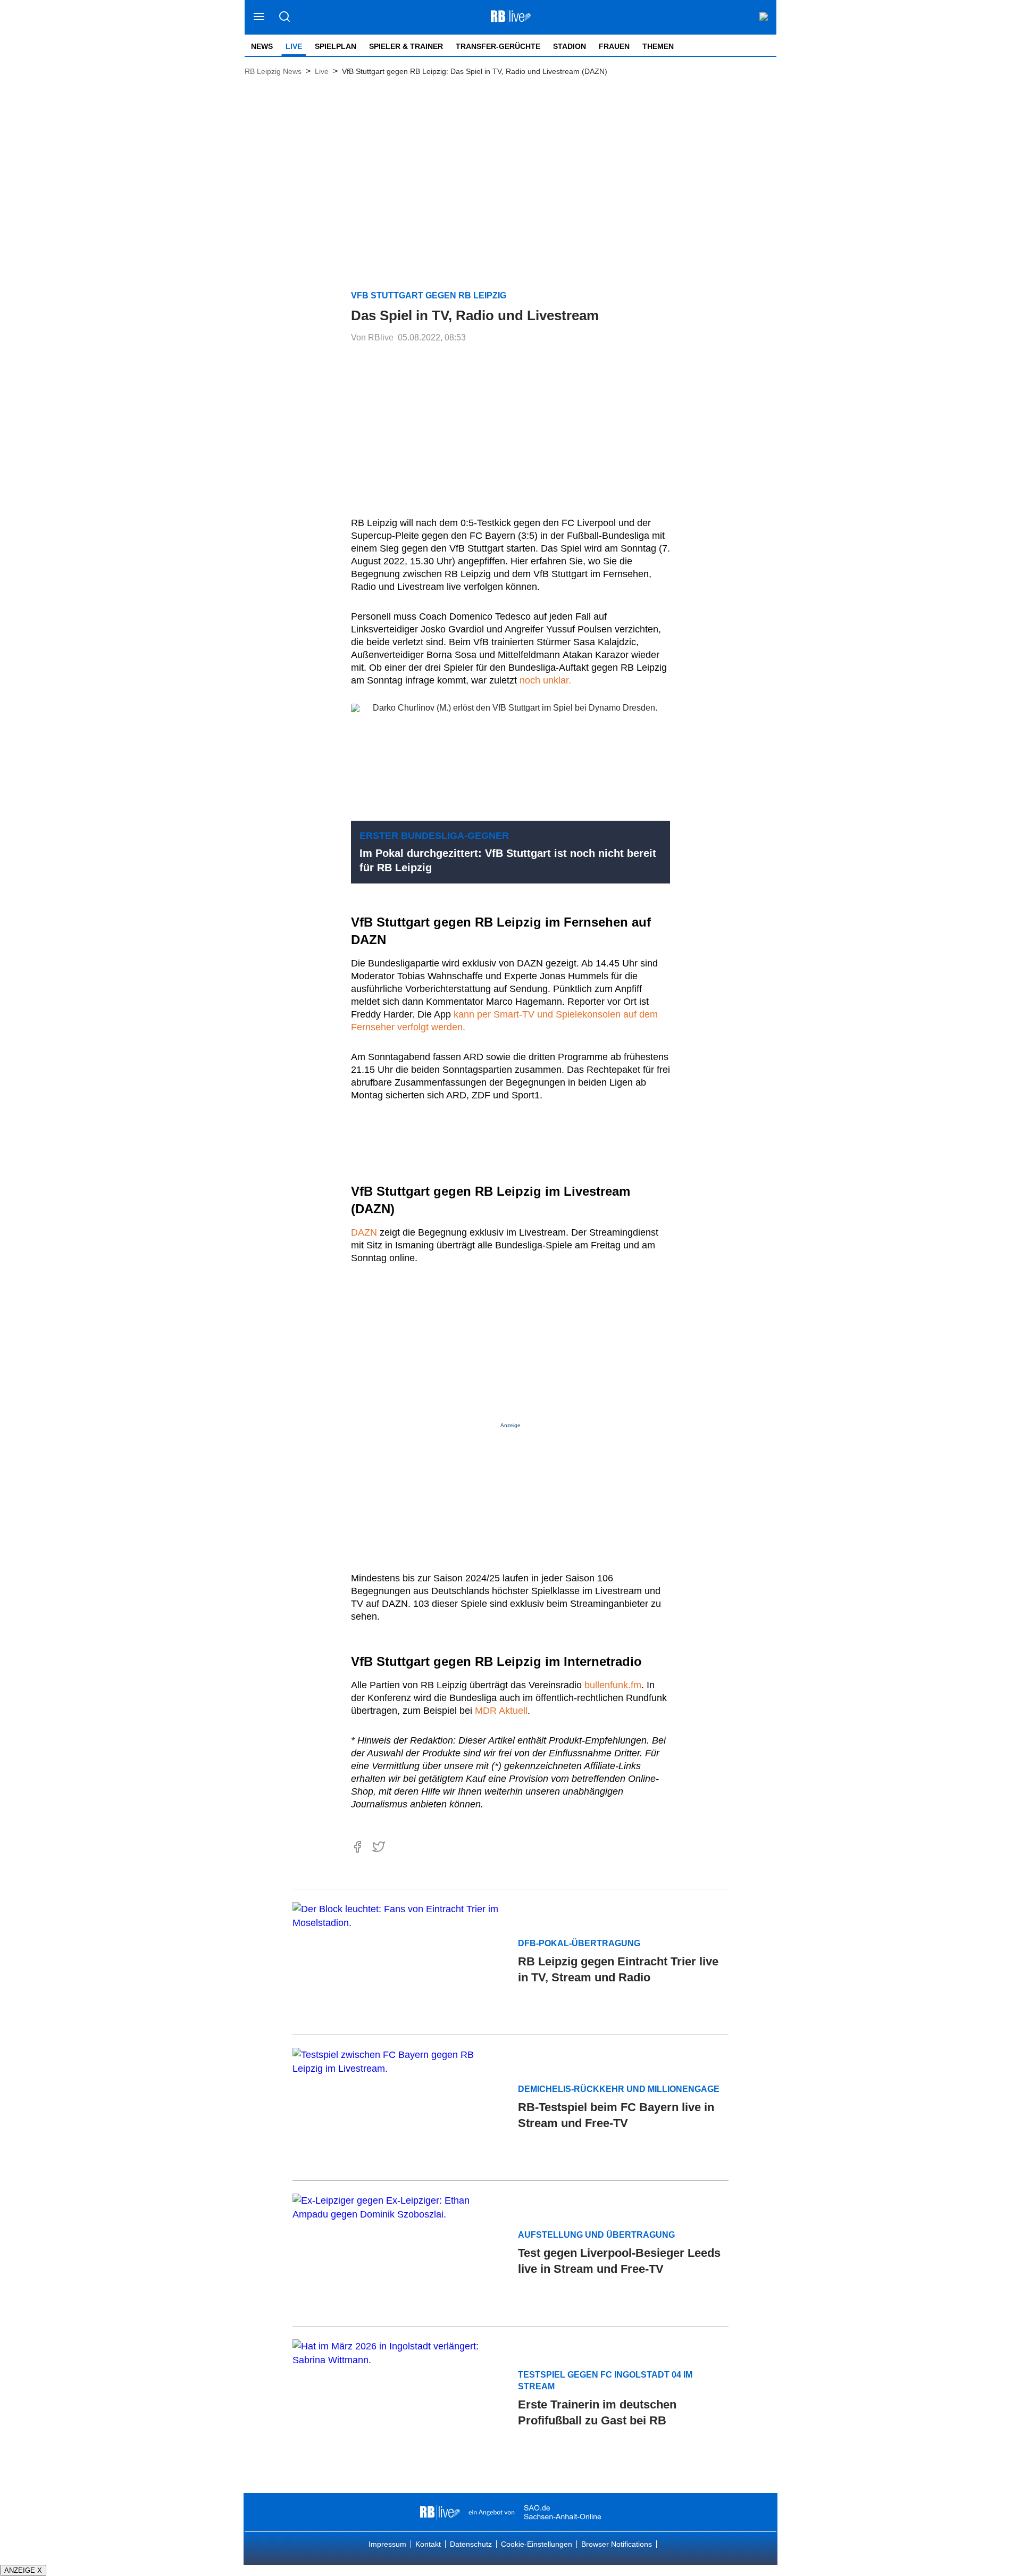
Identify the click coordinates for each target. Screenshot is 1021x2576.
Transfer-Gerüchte (498, 46)
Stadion (570, 46)
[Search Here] (284, 17)
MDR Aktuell (501, 1711)
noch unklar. (544, 680)
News (262, 46)
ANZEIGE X (23, 2570)
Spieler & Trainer (406, 46)
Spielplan (336, 46)
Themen (658, 46)
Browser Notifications (617, 2544)
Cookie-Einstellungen (537, 2544)
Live (294, 46)
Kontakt (428, 2544)
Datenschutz (471, 2544)
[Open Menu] (259, 17)
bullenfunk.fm (613, 1685)
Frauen (614, 46)
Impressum (387, 2544)
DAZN (364, 1232)
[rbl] (440, 2512)
